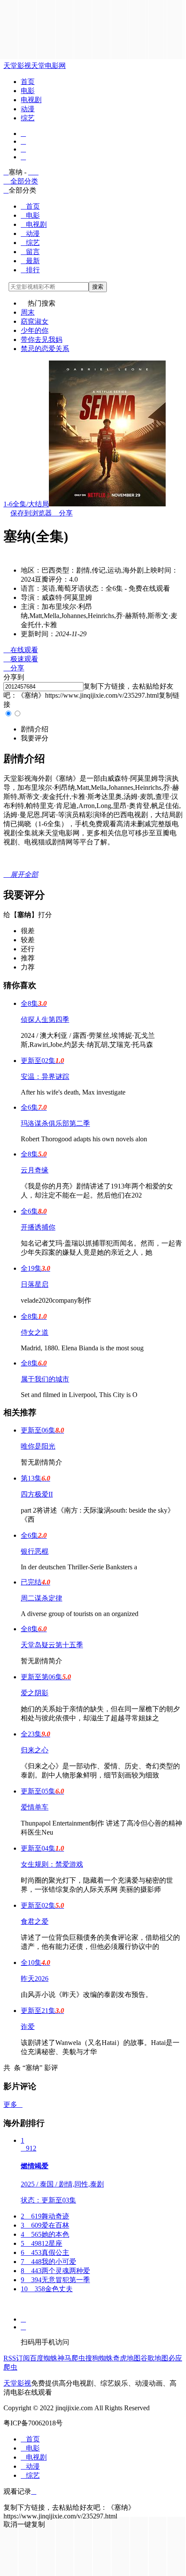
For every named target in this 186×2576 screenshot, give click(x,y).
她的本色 (45, 2234)
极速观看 (21, 659)
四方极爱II (37, 1494)
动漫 (28, 109)
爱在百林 (45, 2225)
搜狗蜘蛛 (99, 2358)
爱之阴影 (35, 1693)
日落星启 (35, 1284)
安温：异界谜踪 (45, 1077)
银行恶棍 (35, 1551)
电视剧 (31, 100)
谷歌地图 (154, 2358)
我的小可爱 (48, 2262)
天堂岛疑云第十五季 (52, 1645)
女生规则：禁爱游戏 (52, 1864)
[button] (35, 729)
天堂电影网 (48, 66)
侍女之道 (35, 1332)
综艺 (28, 118)
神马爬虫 (71, 2358)
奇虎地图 (127, 2358)
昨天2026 (35, 1979)
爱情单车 (35, 1807)
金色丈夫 (47, 2289)
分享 (62, 513)
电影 (28, 91)
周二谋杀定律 (42, 1598)
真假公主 (45, 2252)
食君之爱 (35, 1921)
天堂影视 (17, 66)
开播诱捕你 (38, 1227)
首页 (28, 82)
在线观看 (21, 650)
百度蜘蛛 (44, 2358)
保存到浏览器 (31, 513)
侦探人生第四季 (45, 1019)
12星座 (42, 2243)
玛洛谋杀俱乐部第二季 (55, 1123)
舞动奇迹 (45, 2216)
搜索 (98, 287)
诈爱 (28, 2027)
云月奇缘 (35, 1170)
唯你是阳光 (38, 1446)
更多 (13, 2104)
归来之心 (35, 1750)
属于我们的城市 (45, 1379)
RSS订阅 (17, 2358)
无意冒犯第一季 (55, 2280)
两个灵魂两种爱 (55, 2271)
